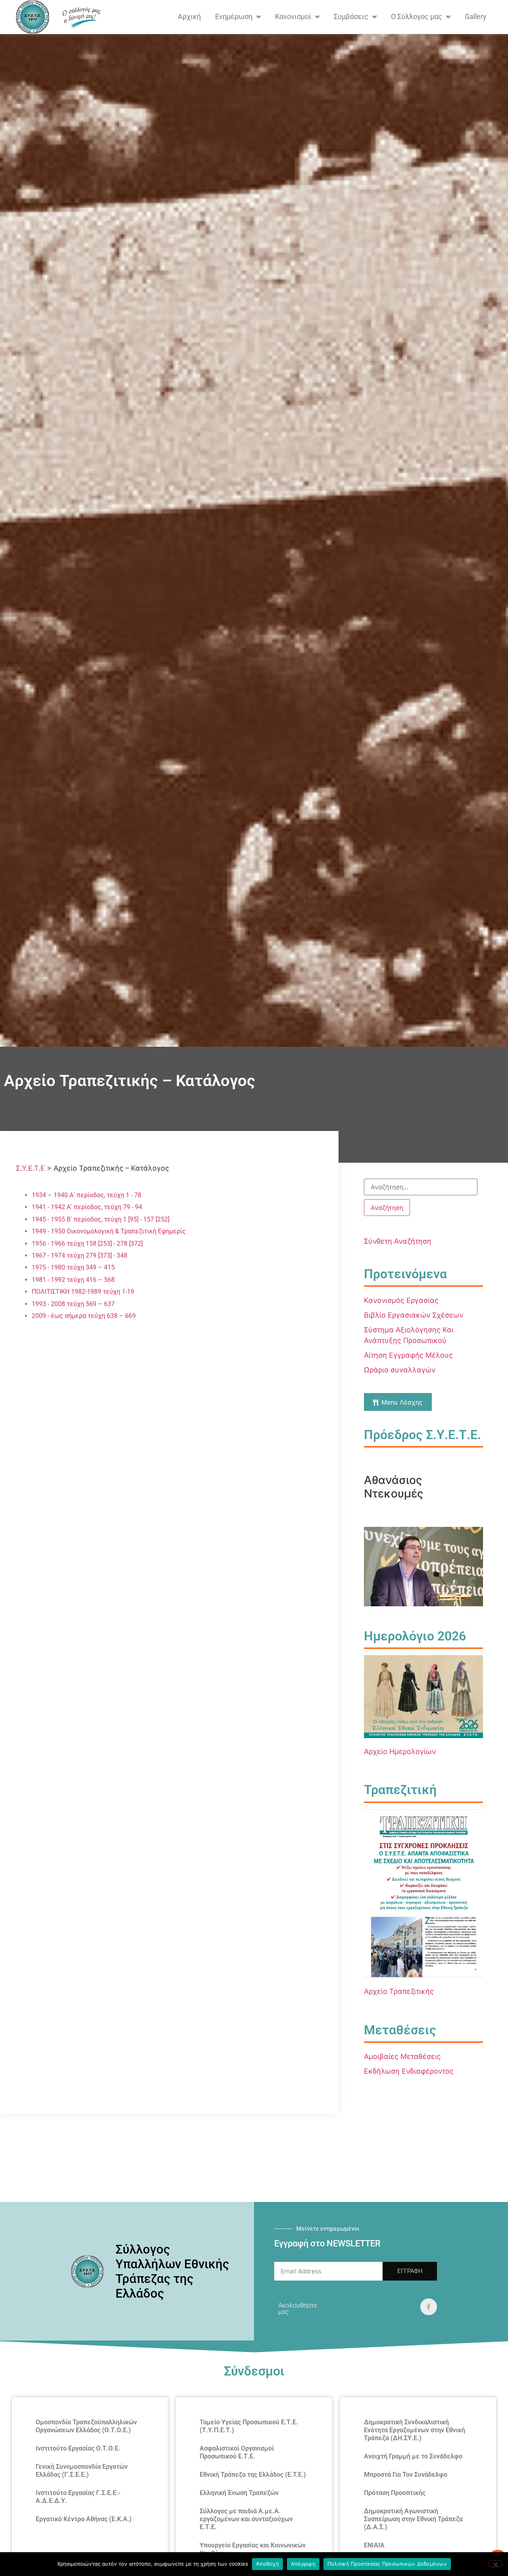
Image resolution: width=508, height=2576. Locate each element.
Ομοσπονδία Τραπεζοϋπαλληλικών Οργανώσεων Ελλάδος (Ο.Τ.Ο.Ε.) (86, 2426)
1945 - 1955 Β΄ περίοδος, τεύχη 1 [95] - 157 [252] (101, 1219)
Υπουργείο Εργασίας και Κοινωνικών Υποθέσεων (253, 2549)
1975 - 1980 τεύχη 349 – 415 (73, 1267)
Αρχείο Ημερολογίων (400, 1751)
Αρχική (189, 16)
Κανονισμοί (293, 16)
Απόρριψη (303, 2564)
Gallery (476, 16)
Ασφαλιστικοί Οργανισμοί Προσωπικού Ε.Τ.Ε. (237, 2452)
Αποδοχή (267, 2564)
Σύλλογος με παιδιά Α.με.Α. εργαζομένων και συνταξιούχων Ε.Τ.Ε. (246, 2519)
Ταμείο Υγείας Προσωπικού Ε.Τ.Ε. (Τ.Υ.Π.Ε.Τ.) (249, 2426)
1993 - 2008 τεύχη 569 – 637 (73, 1304)
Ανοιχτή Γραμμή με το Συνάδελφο (413, 2456)
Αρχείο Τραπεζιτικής (399, 1991)
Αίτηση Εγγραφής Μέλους (408, 1355)
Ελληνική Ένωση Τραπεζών (239, 2493)
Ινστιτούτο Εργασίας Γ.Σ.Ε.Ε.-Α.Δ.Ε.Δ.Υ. (78, 2497)
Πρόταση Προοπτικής (395, 2493)
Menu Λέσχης (402, 1402)
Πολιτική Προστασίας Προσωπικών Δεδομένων (387, 2564)
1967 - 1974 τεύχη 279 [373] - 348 (80, 1255)
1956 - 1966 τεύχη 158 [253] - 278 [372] (87, 1244)
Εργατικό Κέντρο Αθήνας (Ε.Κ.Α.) (84, 2519)
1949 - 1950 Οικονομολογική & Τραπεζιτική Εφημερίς (109, 1231)
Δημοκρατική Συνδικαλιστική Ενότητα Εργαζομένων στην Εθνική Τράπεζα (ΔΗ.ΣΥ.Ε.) (415, 2430)
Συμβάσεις (351, 16)
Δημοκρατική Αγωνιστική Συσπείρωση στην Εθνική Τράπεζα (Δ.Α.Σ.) (413, 2519)
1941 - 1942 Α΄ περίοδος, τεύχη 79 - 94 (87, 1207)
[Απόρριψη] (495, 2564)
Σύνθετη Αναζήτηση (398, 1241)
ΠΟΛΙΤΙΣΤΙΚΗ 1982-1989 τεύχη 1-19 (83, 1292)
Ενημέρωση (234, 16)
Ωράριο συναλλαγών (400, 1370)
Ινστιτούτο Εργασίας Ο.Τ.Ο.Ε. (78, 2448)
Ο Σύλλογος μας (417, 16)
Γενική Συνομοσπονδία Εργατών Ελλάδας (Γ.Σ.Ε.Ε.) (82, 2471)
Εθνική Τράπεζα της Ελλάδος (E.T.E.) (253, 2475)
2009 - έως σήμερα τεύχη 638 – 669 (84, 1316)
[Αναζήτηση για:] (421, 1187)
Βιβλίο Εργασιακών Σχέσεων (414, 1315)
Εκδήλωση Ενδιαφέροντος (409, 2071)
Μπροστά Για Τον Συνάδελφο (406, 2475)
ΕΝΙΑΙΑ (374, 2545)
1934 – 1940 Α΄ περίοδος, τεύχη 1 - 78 (87, 1195)
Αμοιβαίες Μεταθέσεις (402, 2056)
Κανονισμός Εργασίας (401, 1300)
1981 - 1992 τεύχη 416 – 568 (73, 1280)
